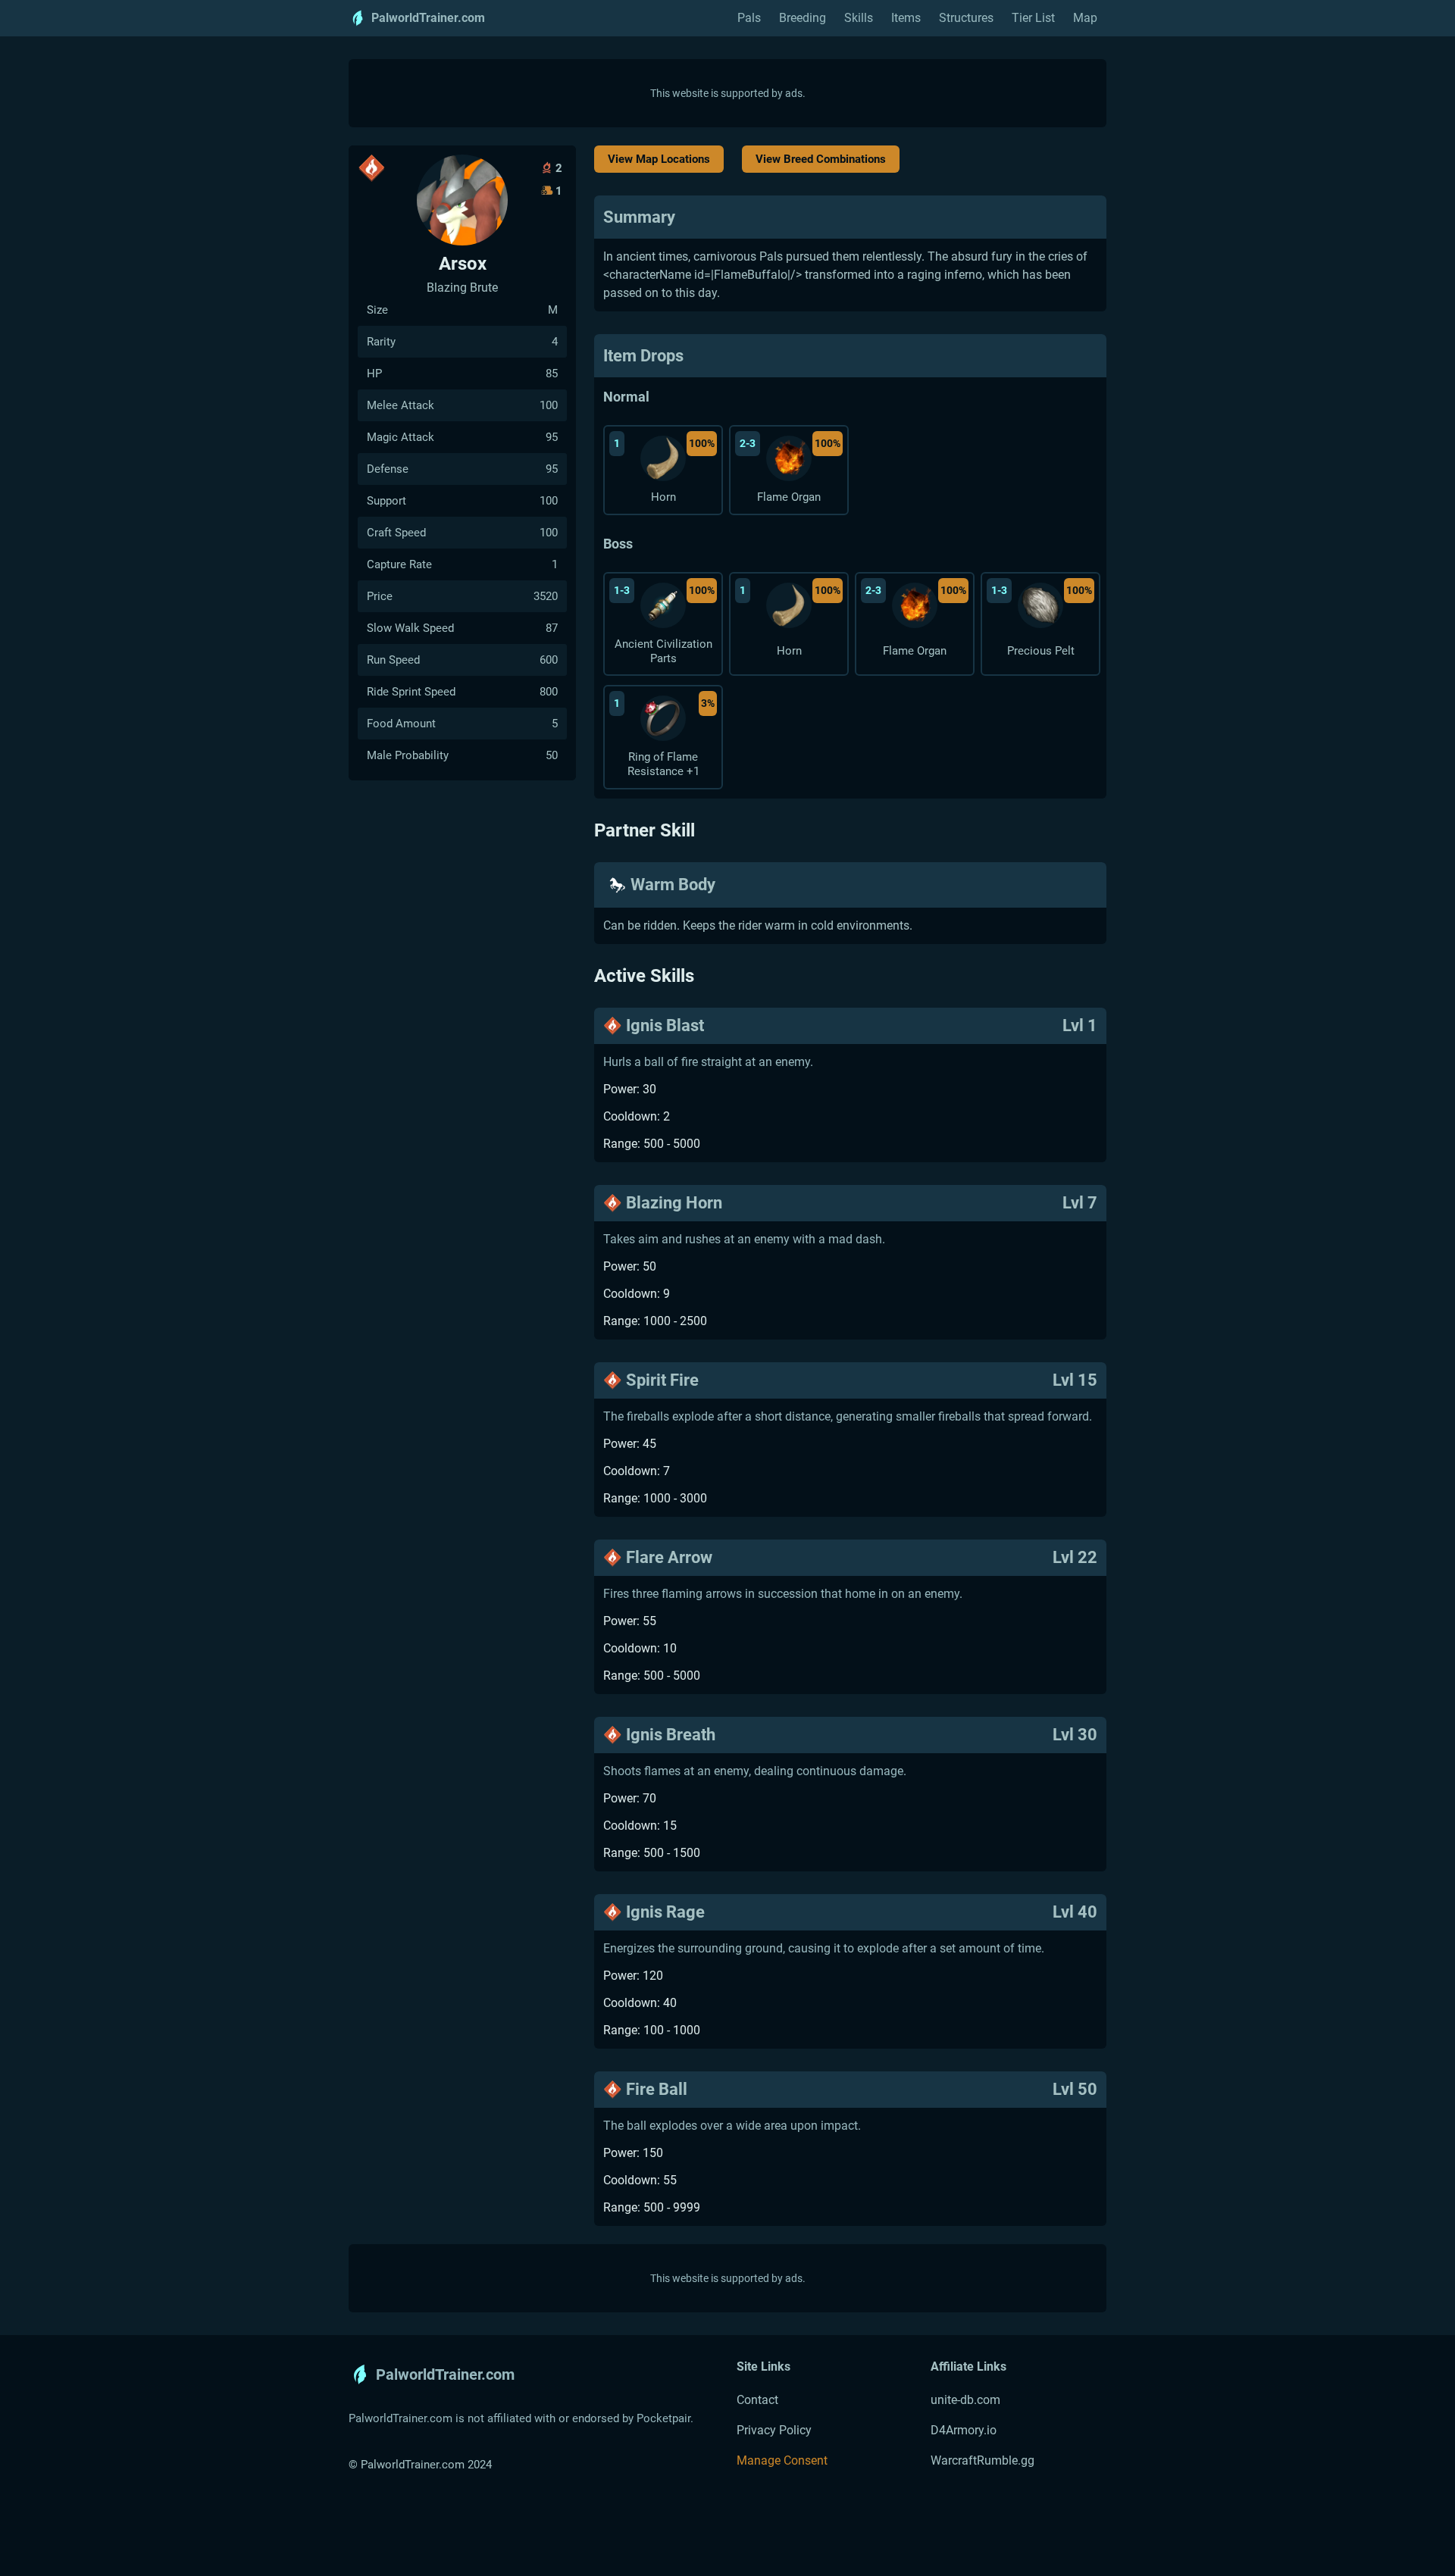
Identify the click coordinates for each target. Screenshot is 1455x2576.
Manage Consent (782, 2460)
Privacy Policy (774, 2431)
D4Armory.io (964, 2431)
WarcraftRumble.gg (983, 2461)
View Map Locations (659, 159)
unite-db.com (965, 2400)
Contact (757, 2400)
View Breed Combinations (821, 159)
